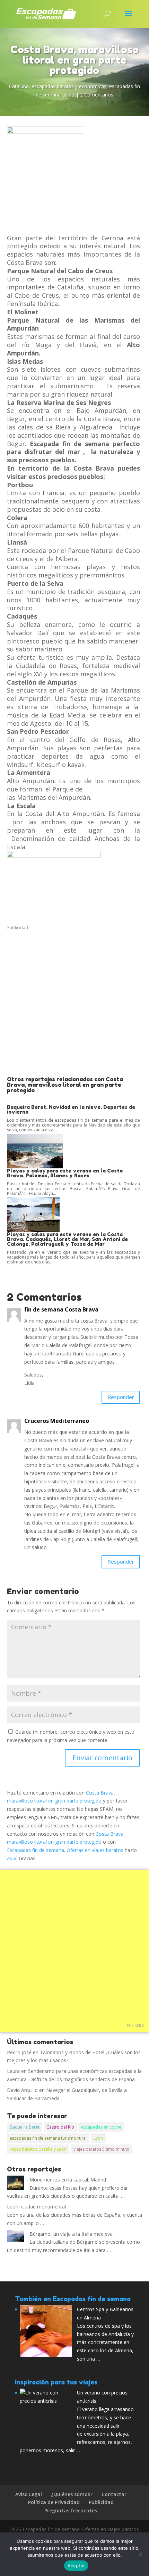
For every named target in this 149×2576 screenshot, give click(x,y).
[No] (140, 2554)
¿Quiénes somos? (72, 2494)
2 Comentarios (97, 95)
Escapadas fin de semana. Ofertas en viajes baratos (65, 1850)
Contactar (114, 2494)
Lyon (98, 2138)
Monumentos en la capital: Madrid (68, 2180)
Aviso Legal (29, 2494)
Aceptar (76, 2566)
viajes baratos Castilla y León (38, 2149)
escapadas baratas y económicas (69, 86)
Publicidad (18, 928)
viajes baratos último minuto (102, 2149)
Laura (13, 2071)
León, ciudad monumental (36, 2207)
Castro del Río (60, 2127)
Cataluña (19, 86)
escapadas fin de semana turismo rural (48, 2138)
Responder (121, 1397)
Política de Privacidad (54, 2502)
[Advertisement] (74, 1009)
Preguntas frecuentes (71, 2510)
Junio (69, 95)
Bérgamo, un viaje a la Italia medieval (72, 2234)
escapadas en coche (101, 2127)
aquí (12, 1858)
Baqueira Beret (25, 2127)
